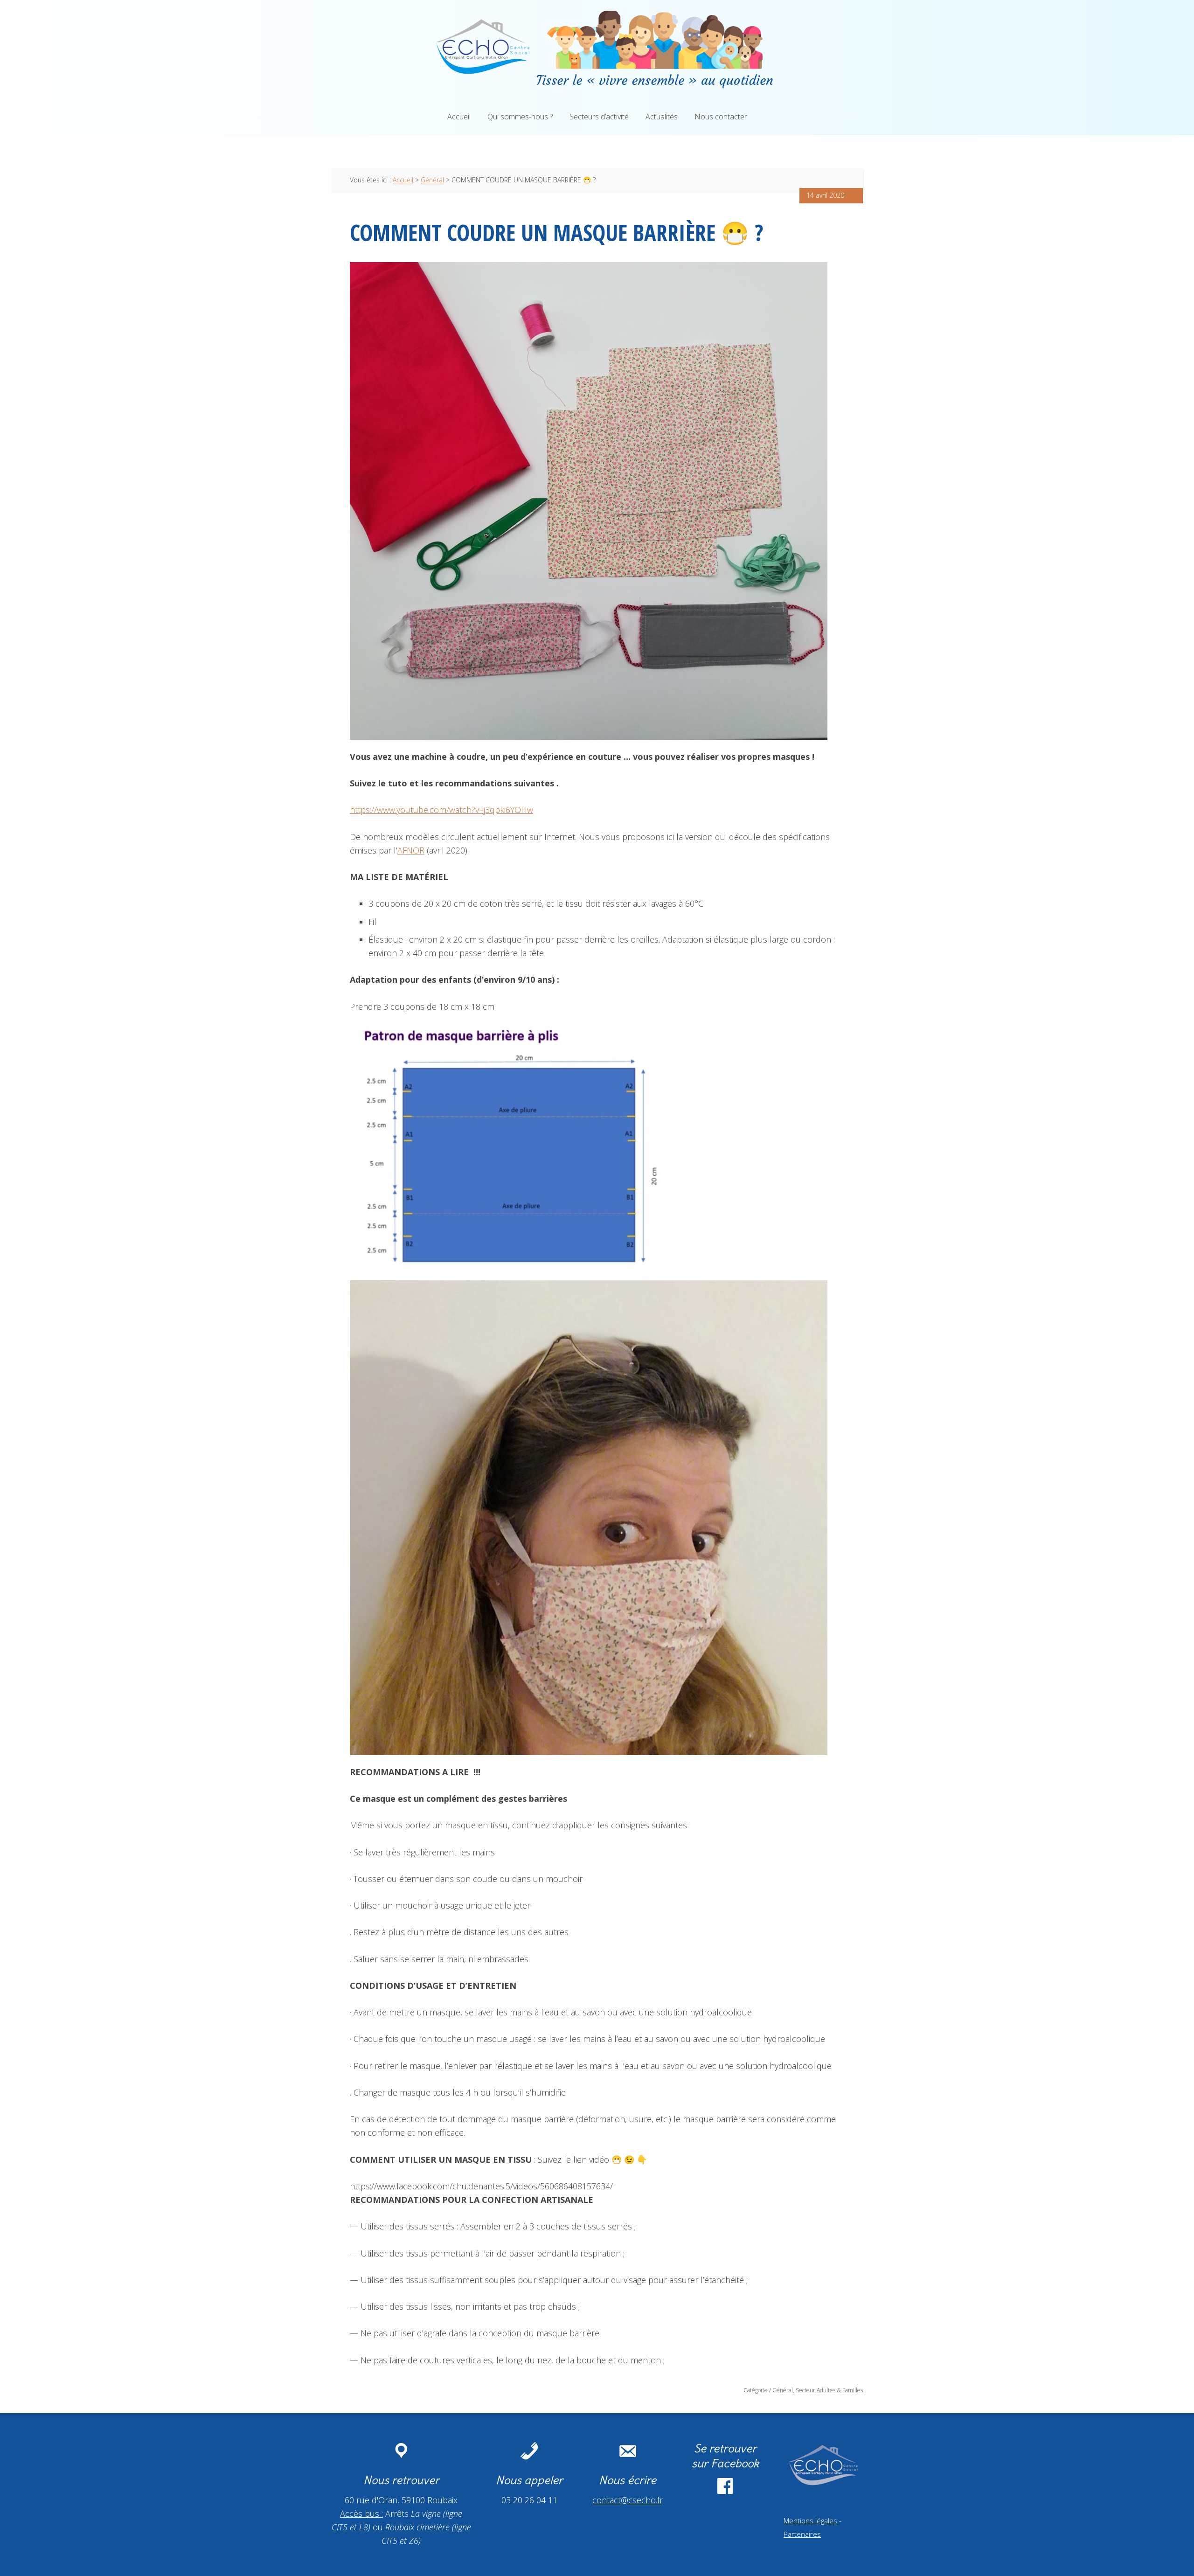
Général (783, 2390)
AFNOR (411, 850)
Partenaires (802, 2534)
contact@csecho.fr (628, 2500)
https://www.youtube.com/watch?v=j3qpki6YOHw (441, 810)
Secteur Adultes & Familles (829, 2390)
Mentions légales (810, 2520)
